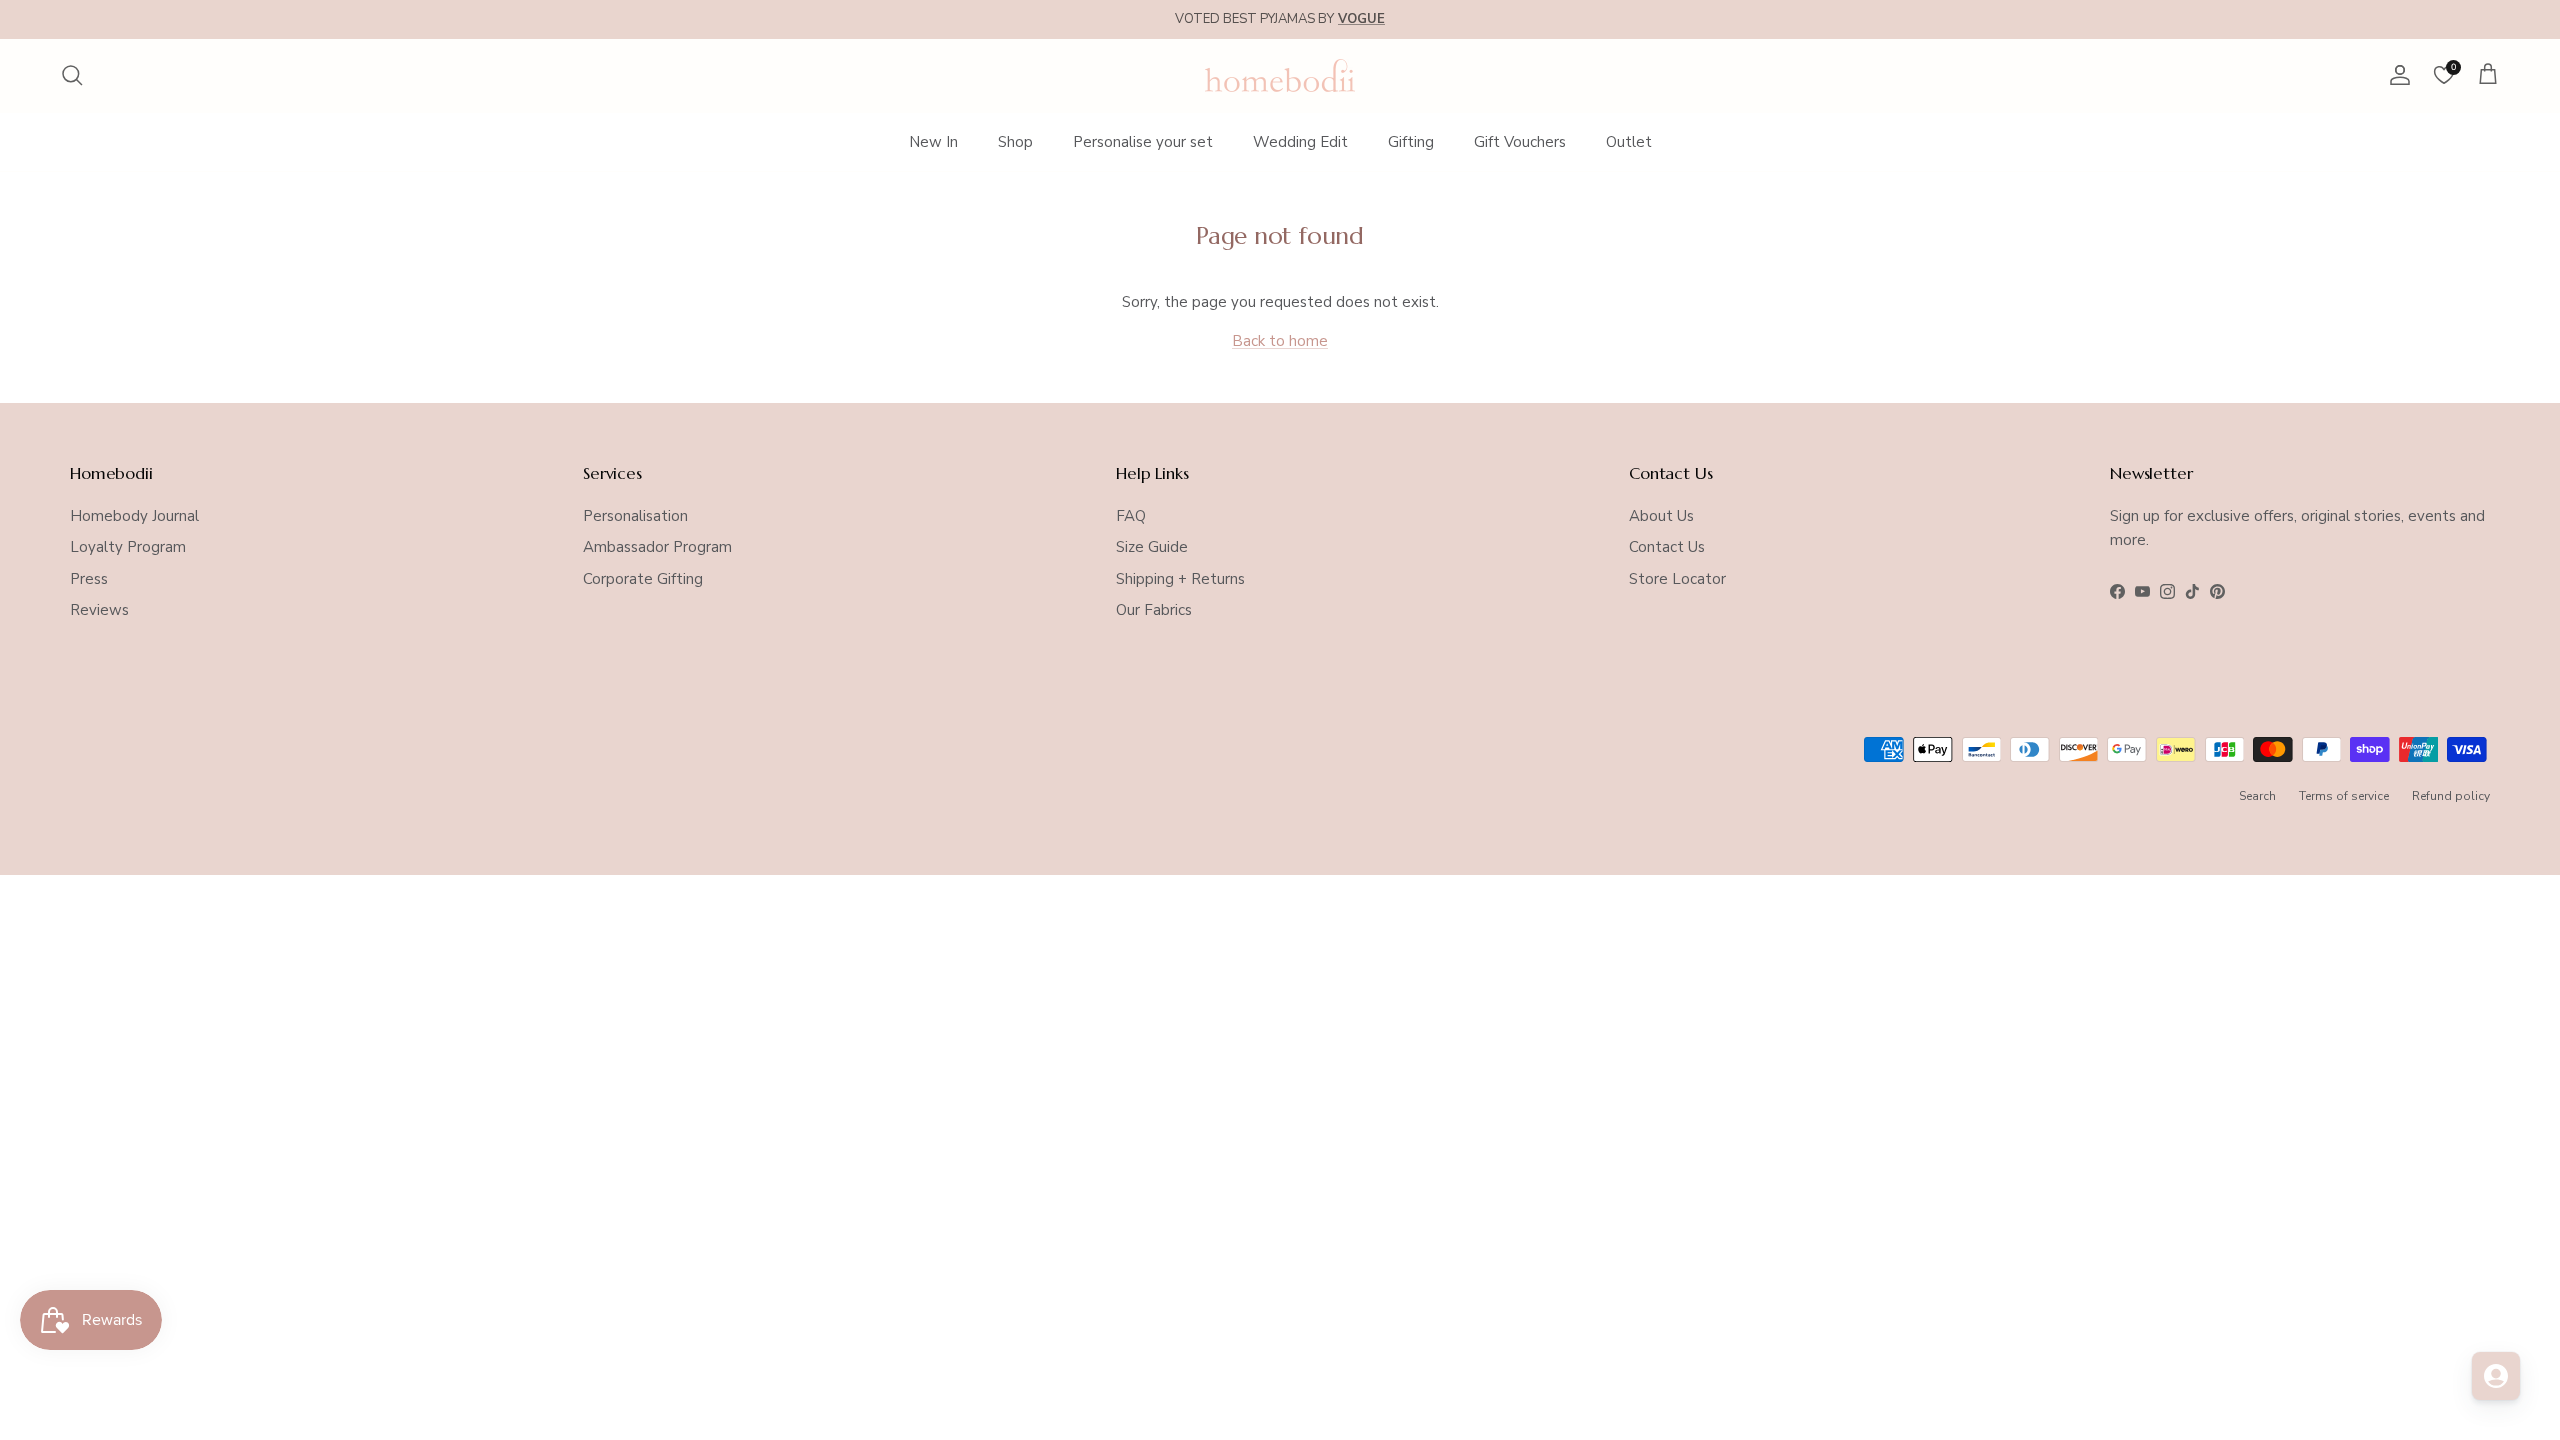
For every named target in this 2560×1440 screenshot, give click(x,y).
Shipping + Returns (1180, 579)
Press (89, 579)
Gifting (1411, 142)
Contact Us (1667, 547)
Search (2257, 796)
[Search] (72, 75)
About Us (1661, 516)
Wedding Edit (1300, 142)
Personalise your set (1143, 142)
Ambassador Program (657, 547)
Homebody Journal (134, 516)
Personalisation (635, 516)
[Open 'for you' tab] (2496, 1376)
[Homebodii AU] (1280, 75)
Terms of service (2344, 796)
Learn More (1436, 27)
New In (933, 142)
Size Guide (1152, 547)
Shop (1015, 142)
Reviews (99, 610)
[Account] (2396, 75)
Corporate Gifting (643, 579)
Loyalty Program (128, 547)
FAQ (1131, 516)
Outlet (1629, 142)
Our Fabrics (1154, 610)
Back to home (1280, 341)
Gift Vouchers (1520, 142)
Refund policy (2451, 796)
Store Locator (1677, 579)
